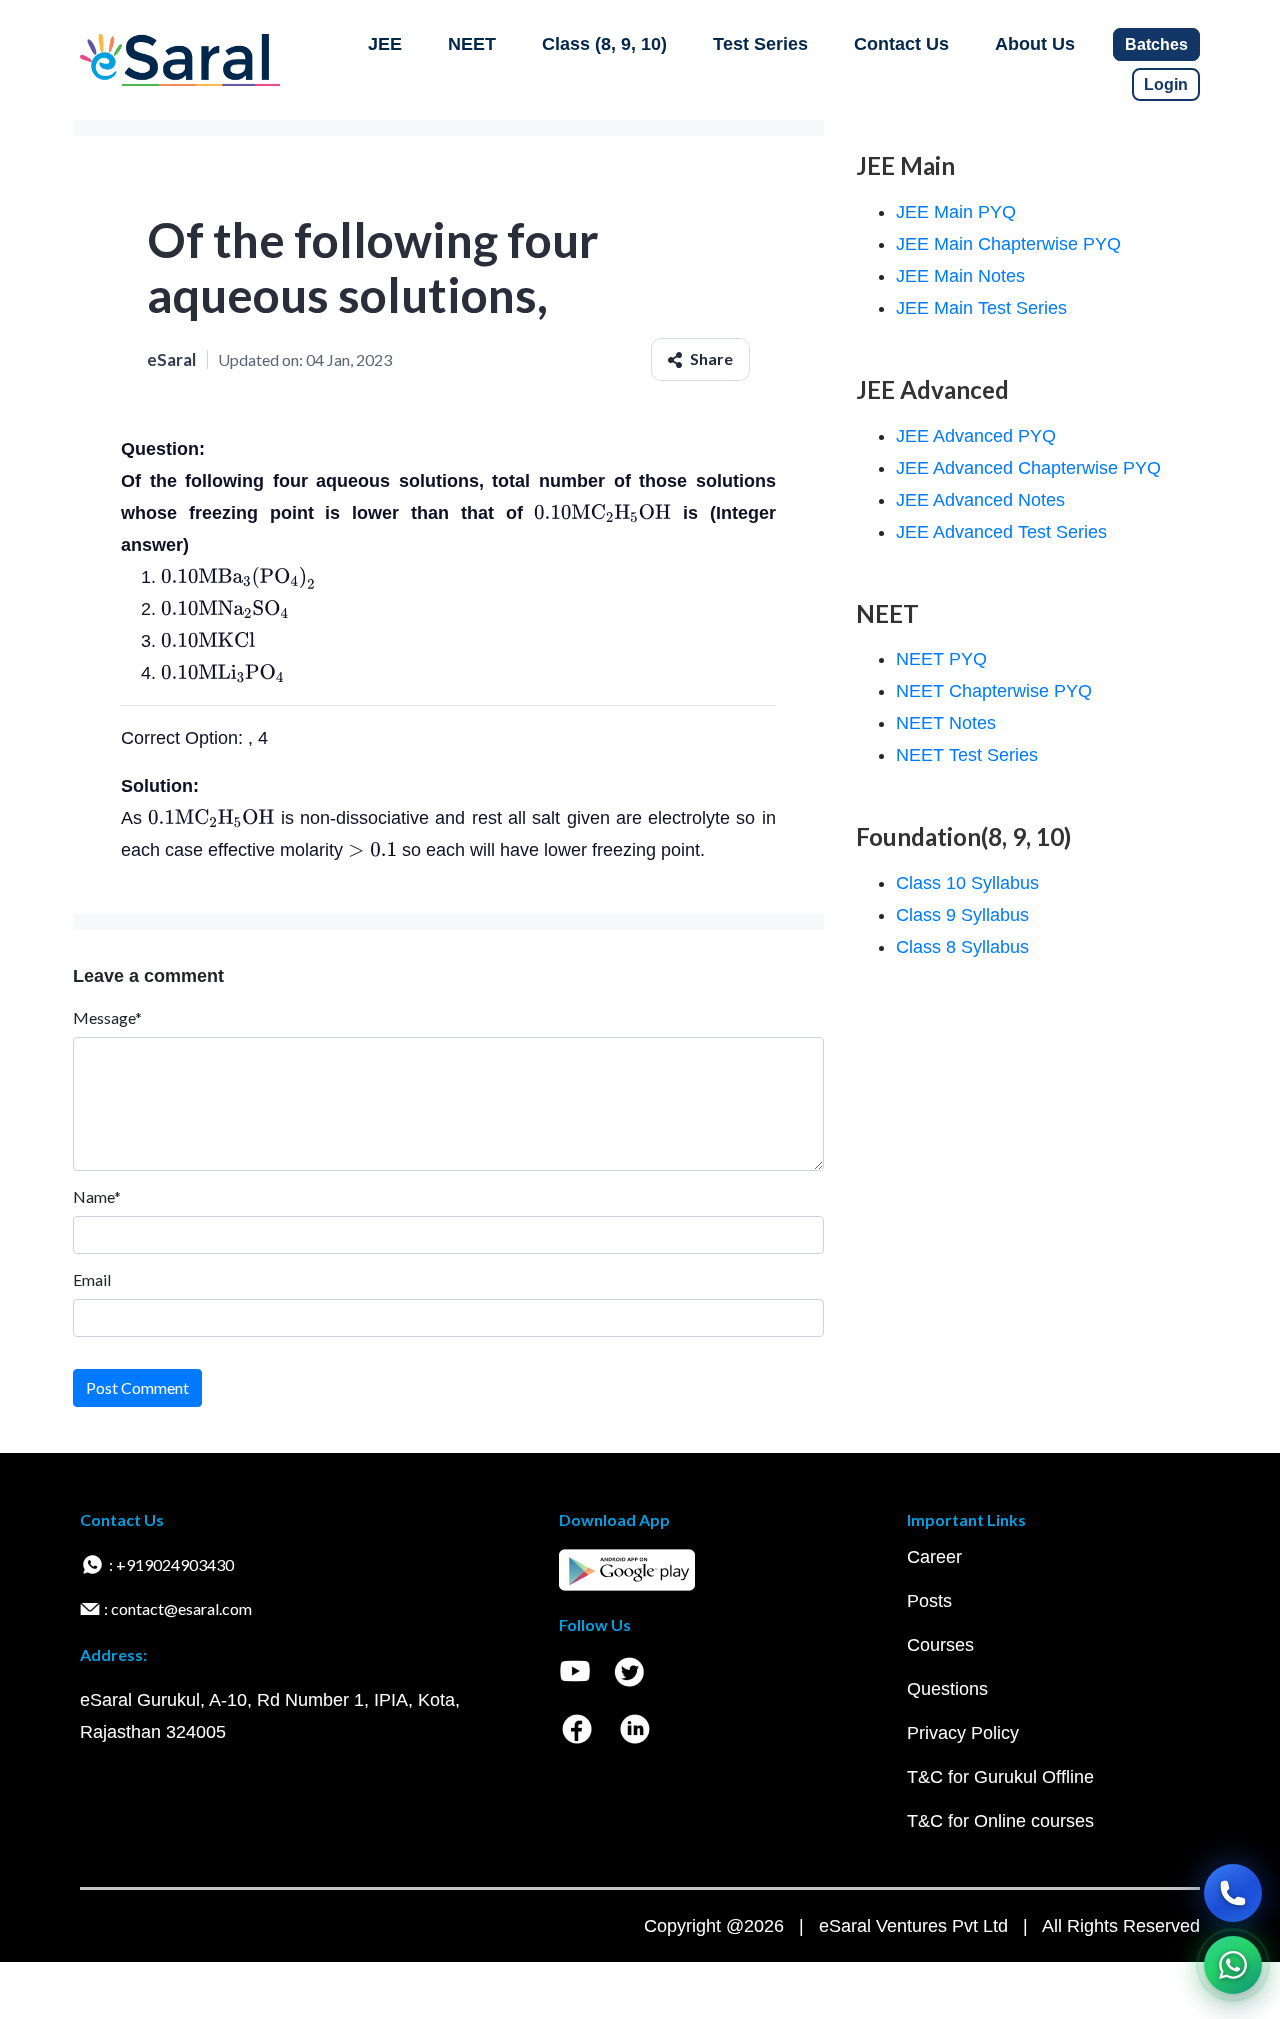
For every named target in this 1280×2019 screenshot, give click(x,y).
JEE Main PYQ (956, 212)
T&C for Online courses (1000, 1821)
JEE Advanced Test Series (1001, 532)
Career (934, 1557)
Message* (107, 1017)
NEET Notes (946, 723)
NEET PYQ (941, 659)
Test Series (760, 44)
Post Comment (137, 1387)
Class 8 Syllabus (962, 947)
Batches (1156, 44)
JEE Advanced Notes (980, 500)
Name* (97, 1196)
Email (92, 1279)
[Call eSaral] (1233, 1893)
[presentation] (602, 513)
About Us (1035, 44)
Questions (947, 1689)
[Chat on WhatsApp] (1233, 1965)
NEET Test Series (967, 755)
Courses (940, 1645)
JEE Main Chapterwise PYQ (1008, 244)
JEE (385, 44)
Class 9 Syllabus (962, 915)
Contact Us (901, 44)
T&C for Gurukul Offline (1000, 1777)
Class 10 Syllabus (967, 883)
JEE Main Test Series (981, 308)
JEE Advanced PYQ (976, 436)
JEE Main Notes (960, 276)
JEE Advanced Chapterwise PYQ (1028, 468)
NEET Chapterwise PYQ (994, 691)
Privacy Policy (963, 1733)
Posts (929, 1601)
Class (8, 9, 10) (604, 44)
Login (1166, 84)
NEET (472, 44)
